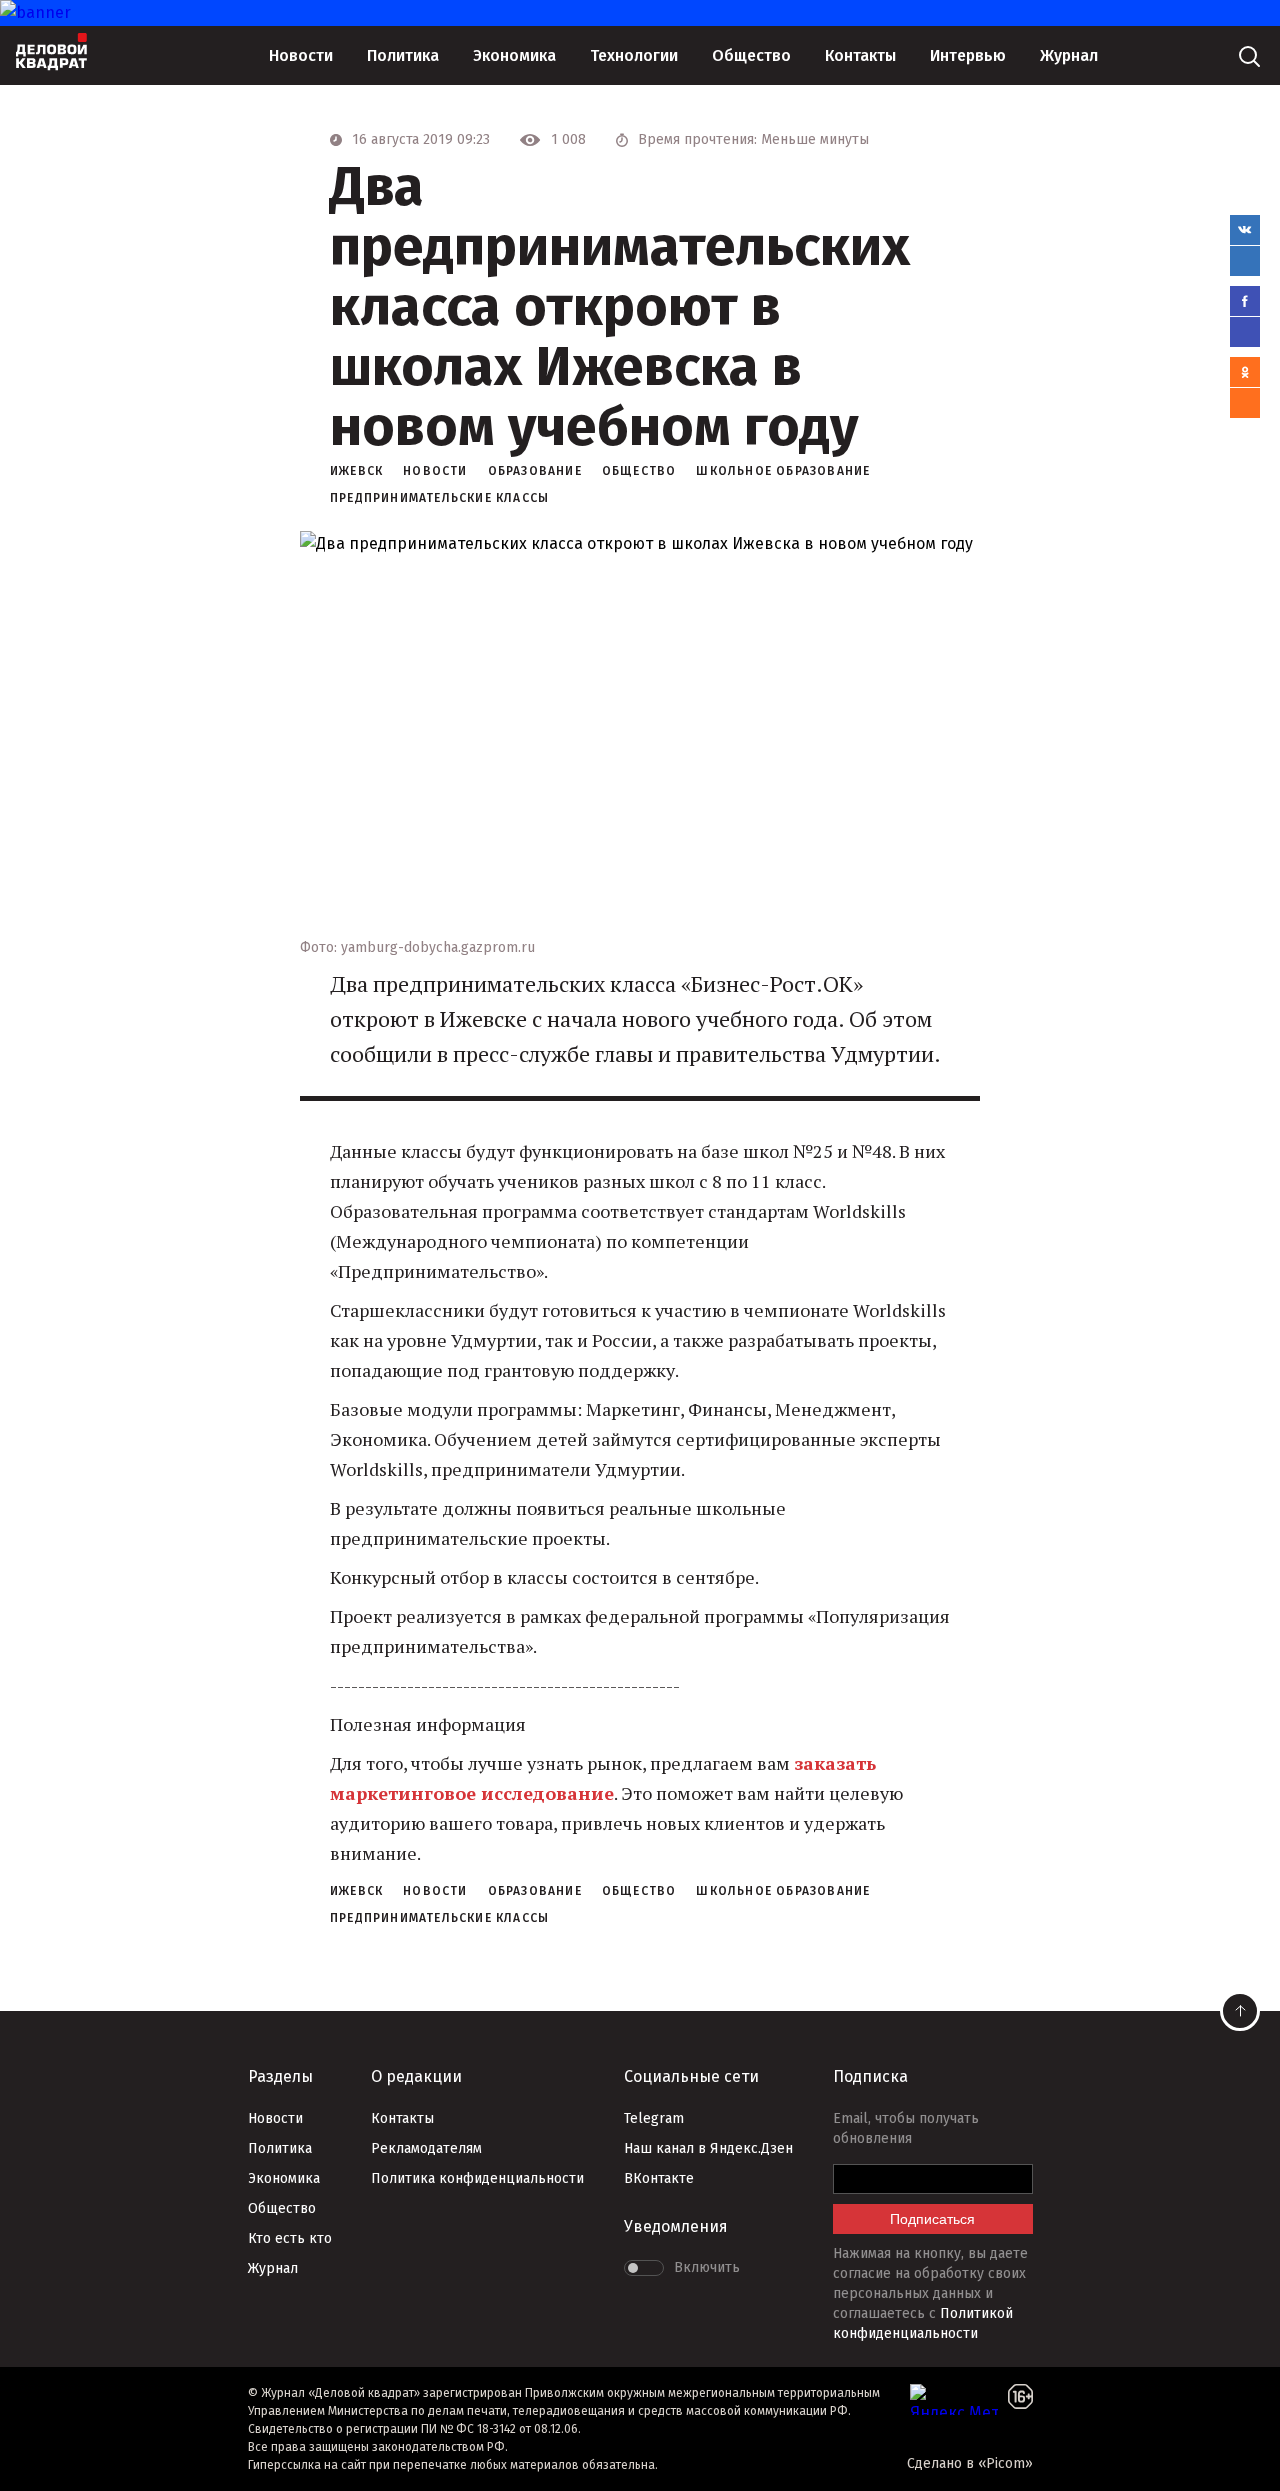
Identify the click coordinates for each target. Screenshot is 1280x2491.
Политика (403, 55)
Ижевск (356, 471)
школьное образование (783, 471)
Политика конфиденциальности (477, 2178)
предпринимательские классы (439, 498)
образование (535, 471)
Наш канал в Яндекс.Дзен (708, 2148)
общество (639, 471)
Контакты (860, 55)
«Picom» (1005, 2463)
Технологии (634, 55)
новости (435, 471)
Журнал (1069, 55)
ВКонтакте (659, 2178)
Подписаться (932, 2219)
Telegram (654, 2118)
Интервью (968, 55)
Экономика (514, 55)
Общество (751, 55)
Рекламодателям (426, 2148)
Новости (301, 55)
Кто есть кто (290, 2238)
